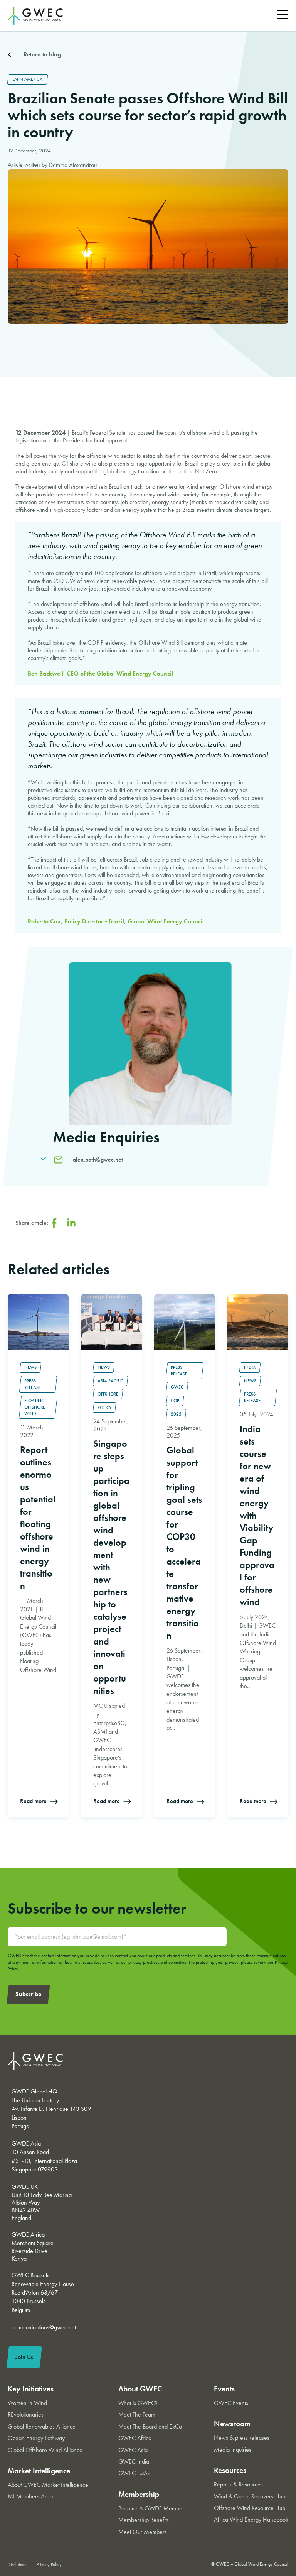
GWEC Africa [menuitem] (135, 2438)
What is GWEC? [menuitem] (138, 2403)
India (250, 1367)
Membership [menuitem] (139, 2494)
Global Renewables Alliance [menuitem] (42, 2426)
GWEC (177, 1387)
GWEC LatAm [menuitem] (135, 2473)
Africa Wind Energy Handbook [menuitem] (251, 2519)
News (30, 1367)
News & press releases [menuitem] (242, 2438)
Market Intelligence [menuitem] (39, 2471)
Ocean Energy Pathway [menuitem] (36, 2438)
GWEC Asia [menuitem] (133, 2450)
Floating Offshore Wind (35, 1407)
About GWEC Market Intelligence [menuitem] (48, 2485)
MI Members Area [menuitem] (30, 2496)
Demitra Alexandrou (73, 165)
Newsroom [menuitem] (232, 2424)
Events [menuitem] (224, 2389)
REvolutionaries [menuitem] (26, 2414)
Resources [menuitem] (230, 2470)
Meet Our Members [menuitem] (143, 2532)
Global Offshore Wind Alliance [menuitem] (45, 2450)
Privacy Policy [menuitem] (49, 2564)
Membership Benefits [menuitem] (144, 2520)
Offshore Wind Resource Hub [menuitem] (250, 2508)
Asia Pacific (110, 1381)
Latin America (28, 79)
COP (175, 1401)
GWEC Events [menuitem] (231, 2403)
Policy (104, 1407)
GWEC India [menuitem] (134, 2462)
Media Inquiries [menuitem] (233, 2450)
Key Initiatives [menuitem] (31, 2389)
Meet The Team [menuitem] (137, 2414)
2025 (176, 1414)
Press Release (33, 1384)
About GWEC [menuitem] (140, 2389)
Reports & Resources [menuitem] (238, 2484)
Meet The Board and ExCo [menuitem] (150, 2426)
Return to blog (42, 54)
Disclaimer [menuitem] (17, 2564)
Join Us (24, 2357)
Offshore (108, 1394)
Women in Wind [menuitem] (27, 2403)
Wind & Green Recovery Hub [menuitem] (250, 2496)
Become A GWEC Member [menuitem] (151, 2508)
